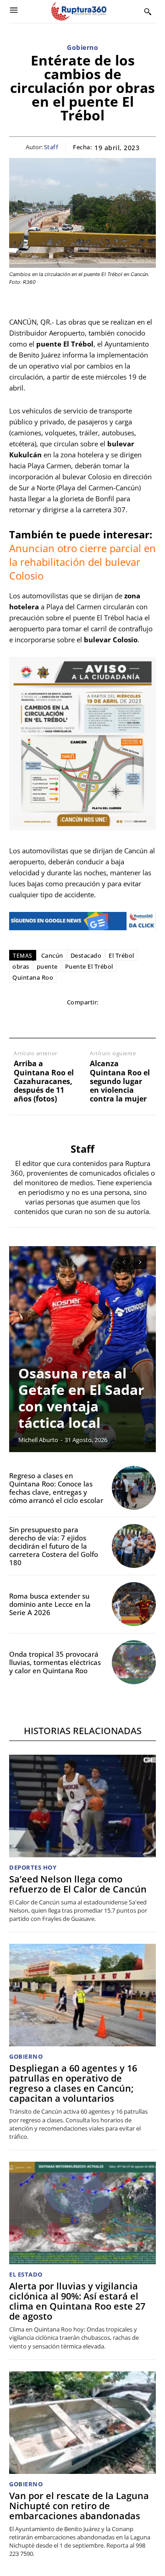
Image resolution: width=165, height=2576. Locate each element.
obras (21, 966)
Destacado (86, 955)
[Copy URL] (124, 1020)
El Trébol (121, 955)
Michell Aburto (38, 1440)
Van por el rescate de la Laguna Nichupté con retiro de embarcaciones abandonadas (79, 2506)
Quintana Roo (33, 977)
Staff (51, 147)
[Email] (82, 1020)
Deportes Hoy (33, 1868)
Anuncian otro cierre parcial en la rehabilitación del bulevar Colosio (82, 562)
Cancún (52, 955)
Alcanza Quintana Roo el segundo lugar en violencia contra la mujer (120, 1081)
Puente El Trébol (89, 966)
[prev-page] (124, 1262)
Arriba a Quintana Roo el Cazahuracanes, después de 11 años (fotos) (44, 1081)
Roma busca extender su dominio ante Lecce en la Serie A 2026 (50, 1604)
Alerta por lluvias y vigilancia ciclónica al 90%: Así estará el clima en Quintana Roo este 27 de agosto (77, 2301)
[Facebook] (19, 1020)
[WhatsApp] (61, 1020)
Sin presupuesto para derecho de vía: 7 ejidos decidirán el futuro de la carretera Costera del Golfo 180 (54, 1546)
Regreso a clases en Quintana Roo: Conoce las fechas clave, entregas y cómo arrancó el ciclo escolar (56, 1488)
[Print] (103, 1020)
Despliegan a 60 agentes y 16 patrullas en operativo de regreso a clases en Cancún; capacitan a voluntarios (73, 2083)
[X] (40, 1020)
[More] (146, 1020)
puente (47, 966)
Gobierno (82, 48)
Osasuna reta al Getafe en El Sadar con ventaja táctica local (81, 1398)
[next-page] (140, 1262)
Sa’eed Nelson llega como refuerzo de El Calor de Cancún (78, 1884)
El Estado (26, 2275)
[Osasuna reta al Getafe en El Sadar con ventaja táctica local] (82, 1349)
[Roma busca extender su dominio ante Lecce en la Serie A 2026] (134, 1604)
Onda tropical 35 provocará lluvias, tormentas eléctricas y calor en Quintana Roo (55, 1662)
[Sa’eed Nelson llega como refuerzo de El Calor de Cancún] (82, 1806)
